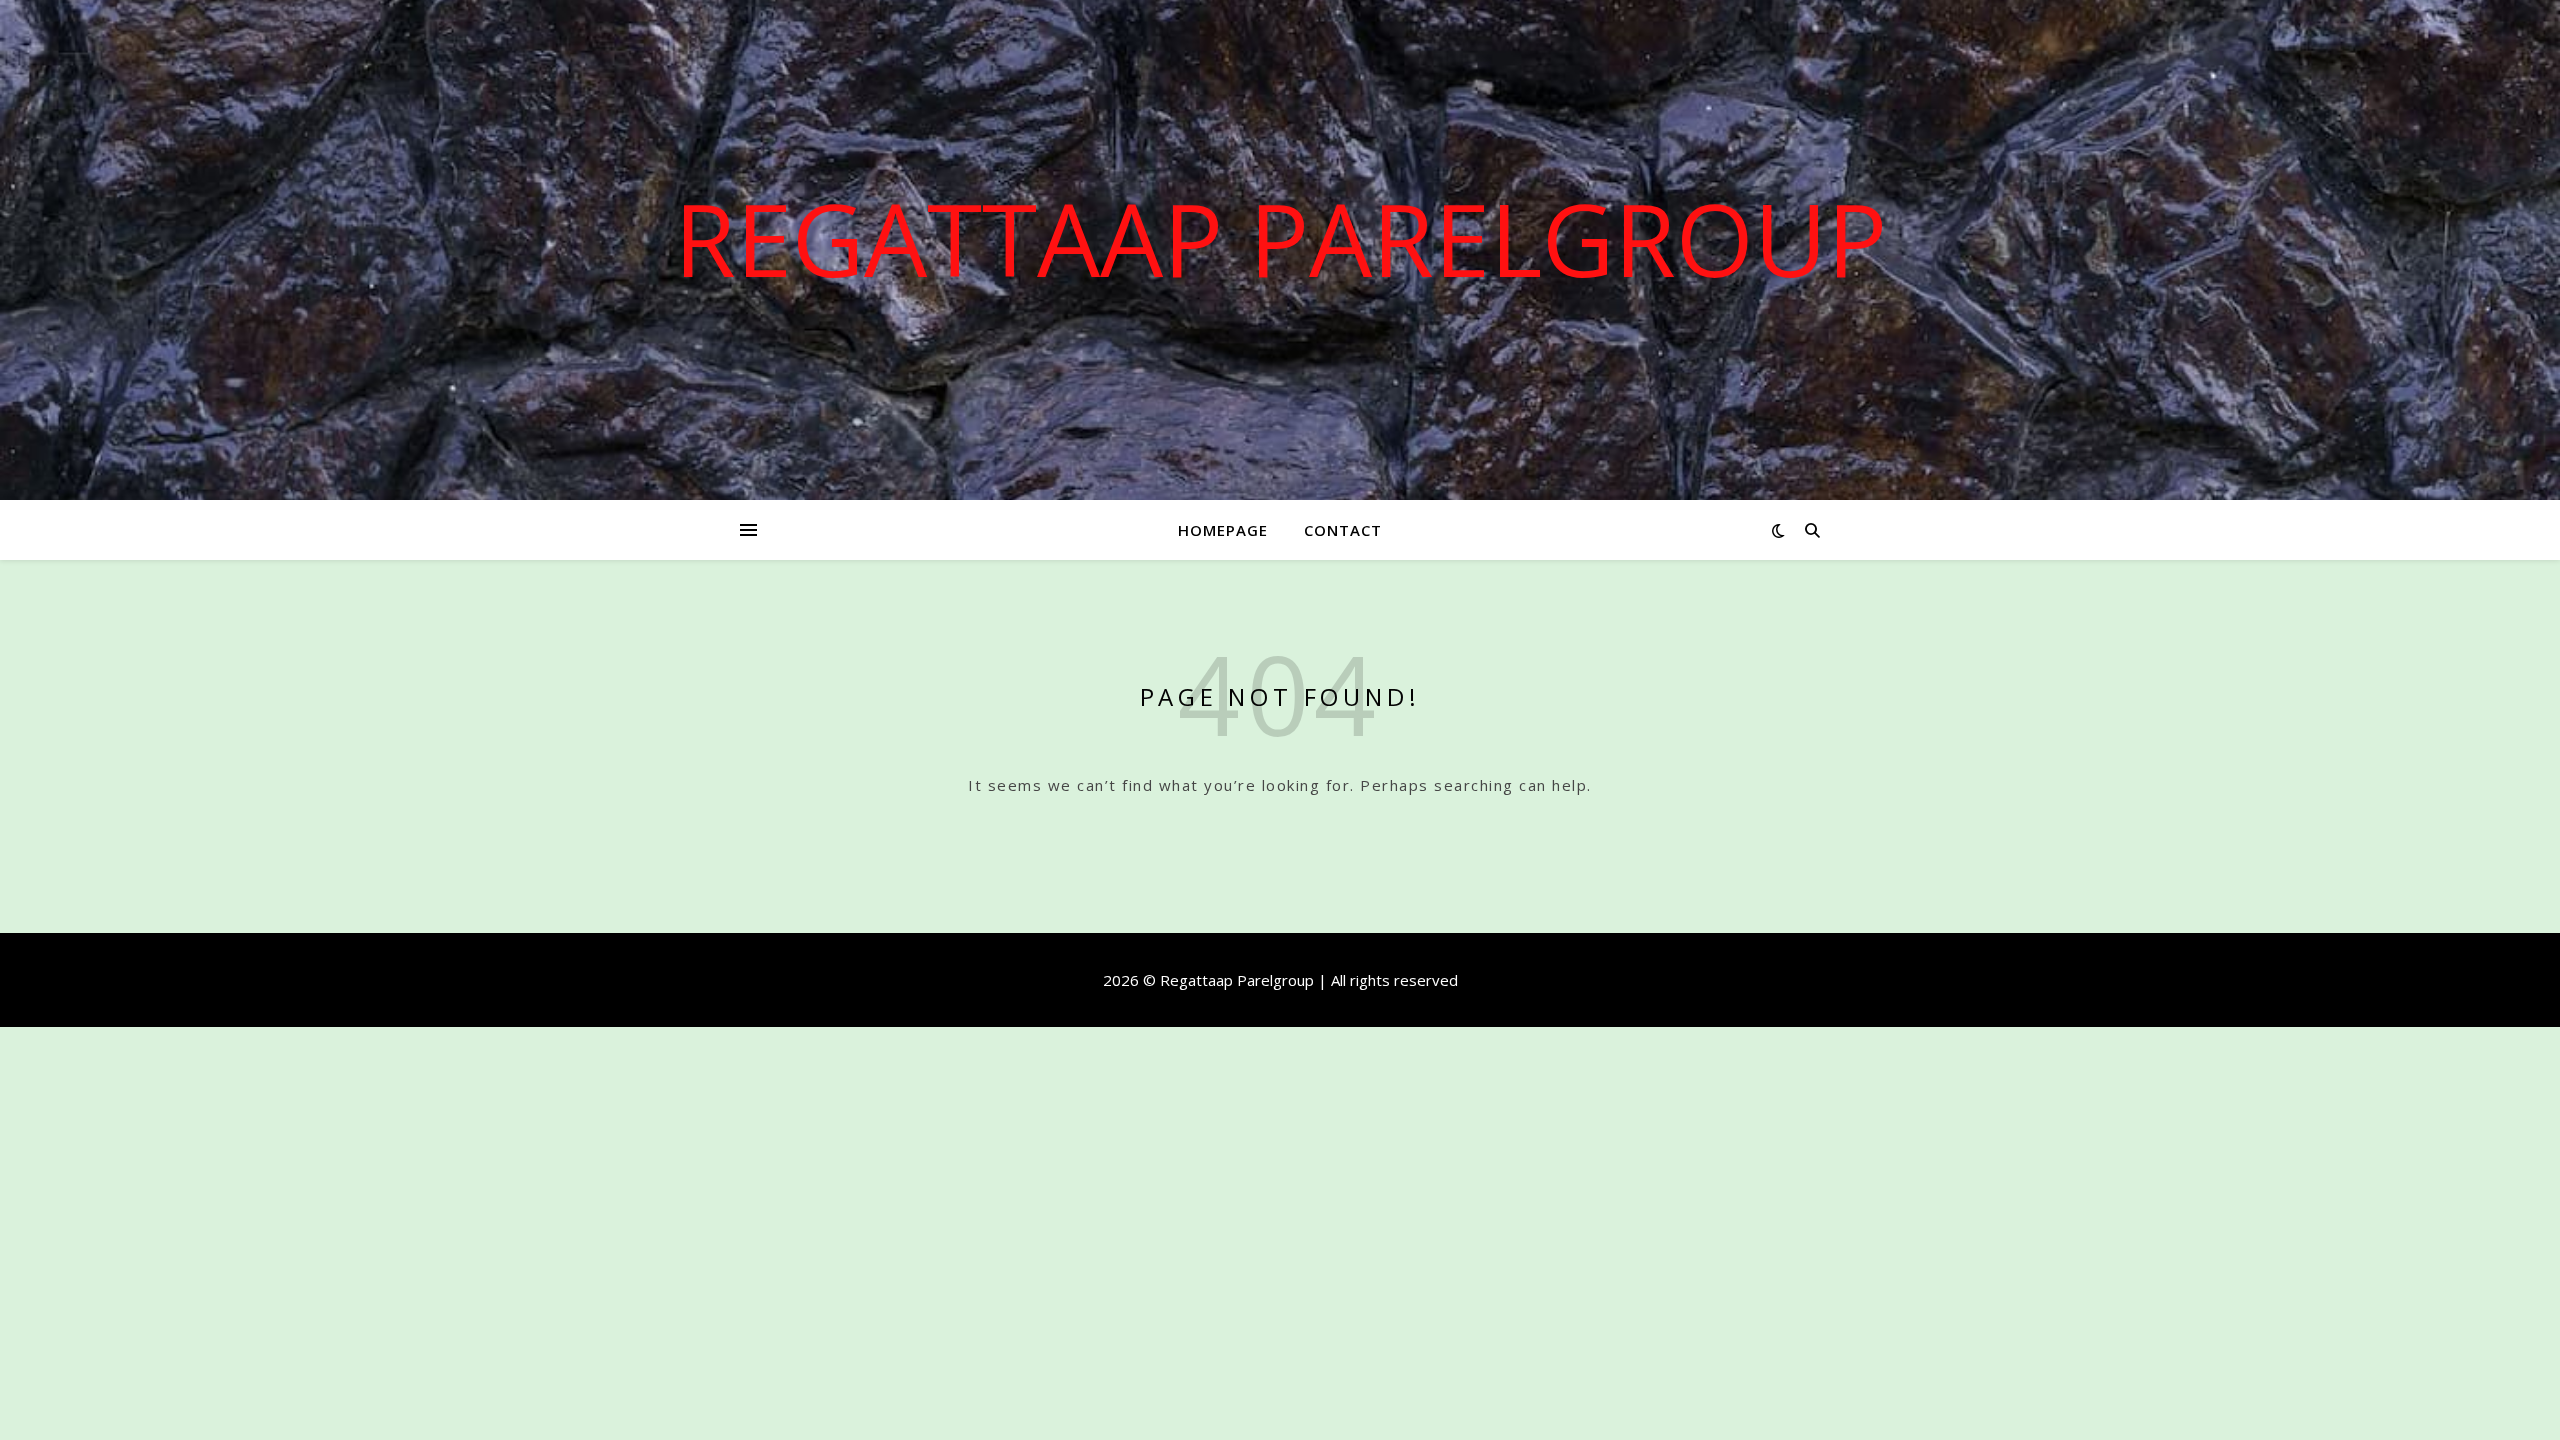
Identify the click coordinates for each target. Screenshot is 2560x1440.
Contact (1343, 530)
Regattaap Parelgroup (1280, 238)
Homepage (1223, 530)
